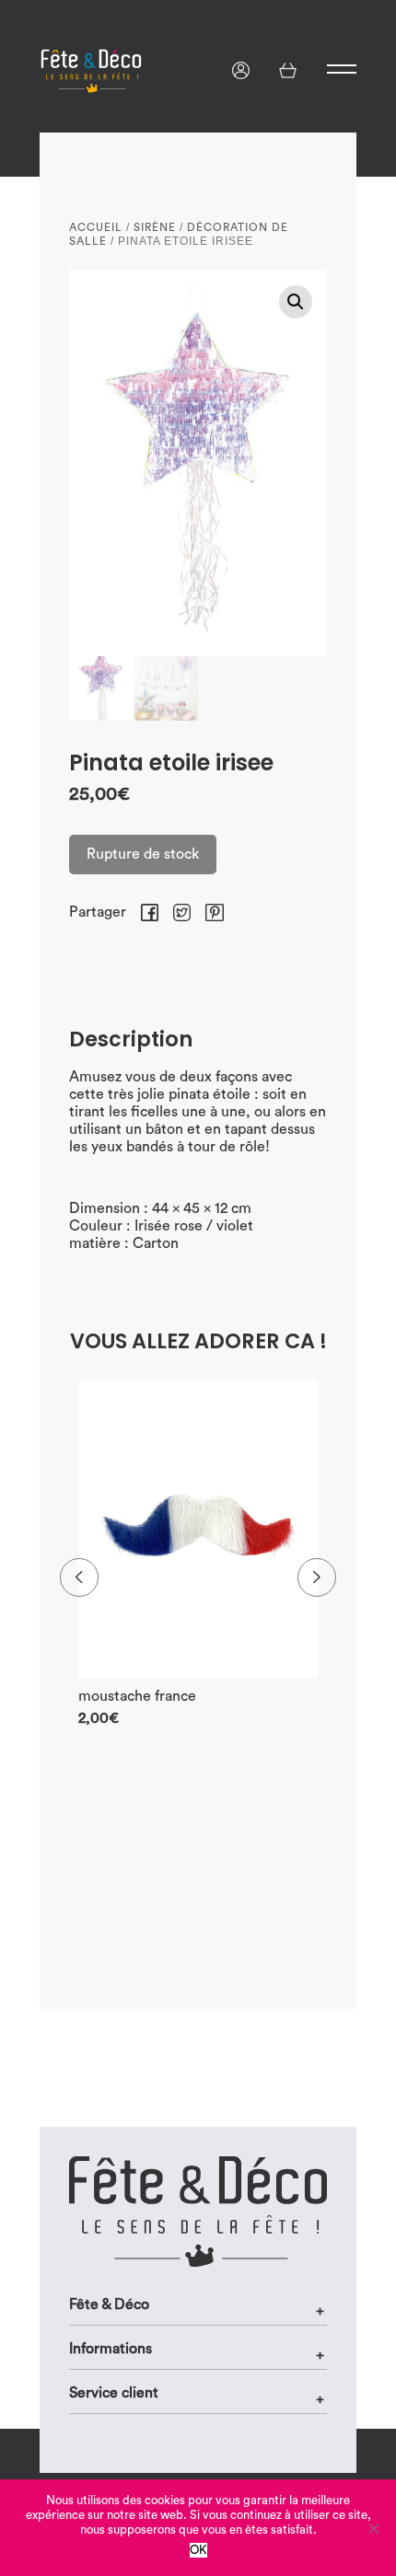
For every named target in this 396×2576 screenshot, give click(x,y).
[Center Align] (326, 69)
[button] (296, 302)
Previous (79, 1577)
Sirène (155, 227)
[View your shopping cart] (288, 70)
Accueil (96, 227)
